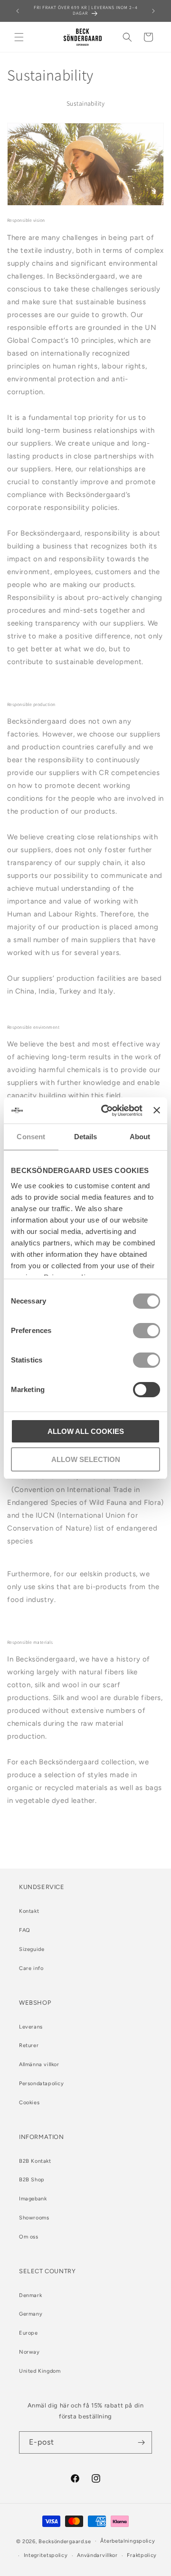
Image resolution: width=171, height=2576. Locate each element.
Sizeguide (32, 1949)
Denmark (30, 2295)
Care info (31, 1968)
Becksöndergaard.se (65, 2541)
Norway (29, 2352)
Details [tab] (86, 1137)
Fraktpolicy (142, 2555)
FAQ (25, 1930)
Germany (31, 2314)
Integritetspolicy (46, 2555)
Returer (29, 2045)
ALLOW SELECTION (86, 1459)
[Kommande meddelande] (153, 11)
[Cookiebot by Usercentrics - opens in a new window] (106, 1111)
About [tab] (140, 1137)
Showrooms (34, 2218)
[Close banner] (157, 1110)
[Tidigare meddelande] (18, 11)
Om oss (29, 2237)
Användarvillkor (97, 2555)
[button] (19, 37)
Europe (28, 2333)
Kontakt (29, 1911)
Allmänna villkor (39, 2064)
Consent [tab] (31, 1137)
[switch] (147, 1331)
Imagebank (33, 2199)
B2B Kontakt (35, 2161)
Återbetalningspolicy (128, 2541)
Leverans (31, 2027)
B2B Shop (32, 2180)
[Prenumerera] (141, 2442)
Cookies (29, 2103)
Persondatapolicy (42, 2084)
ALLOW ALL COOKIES (86, 1431)
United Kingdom (40, 2371)
